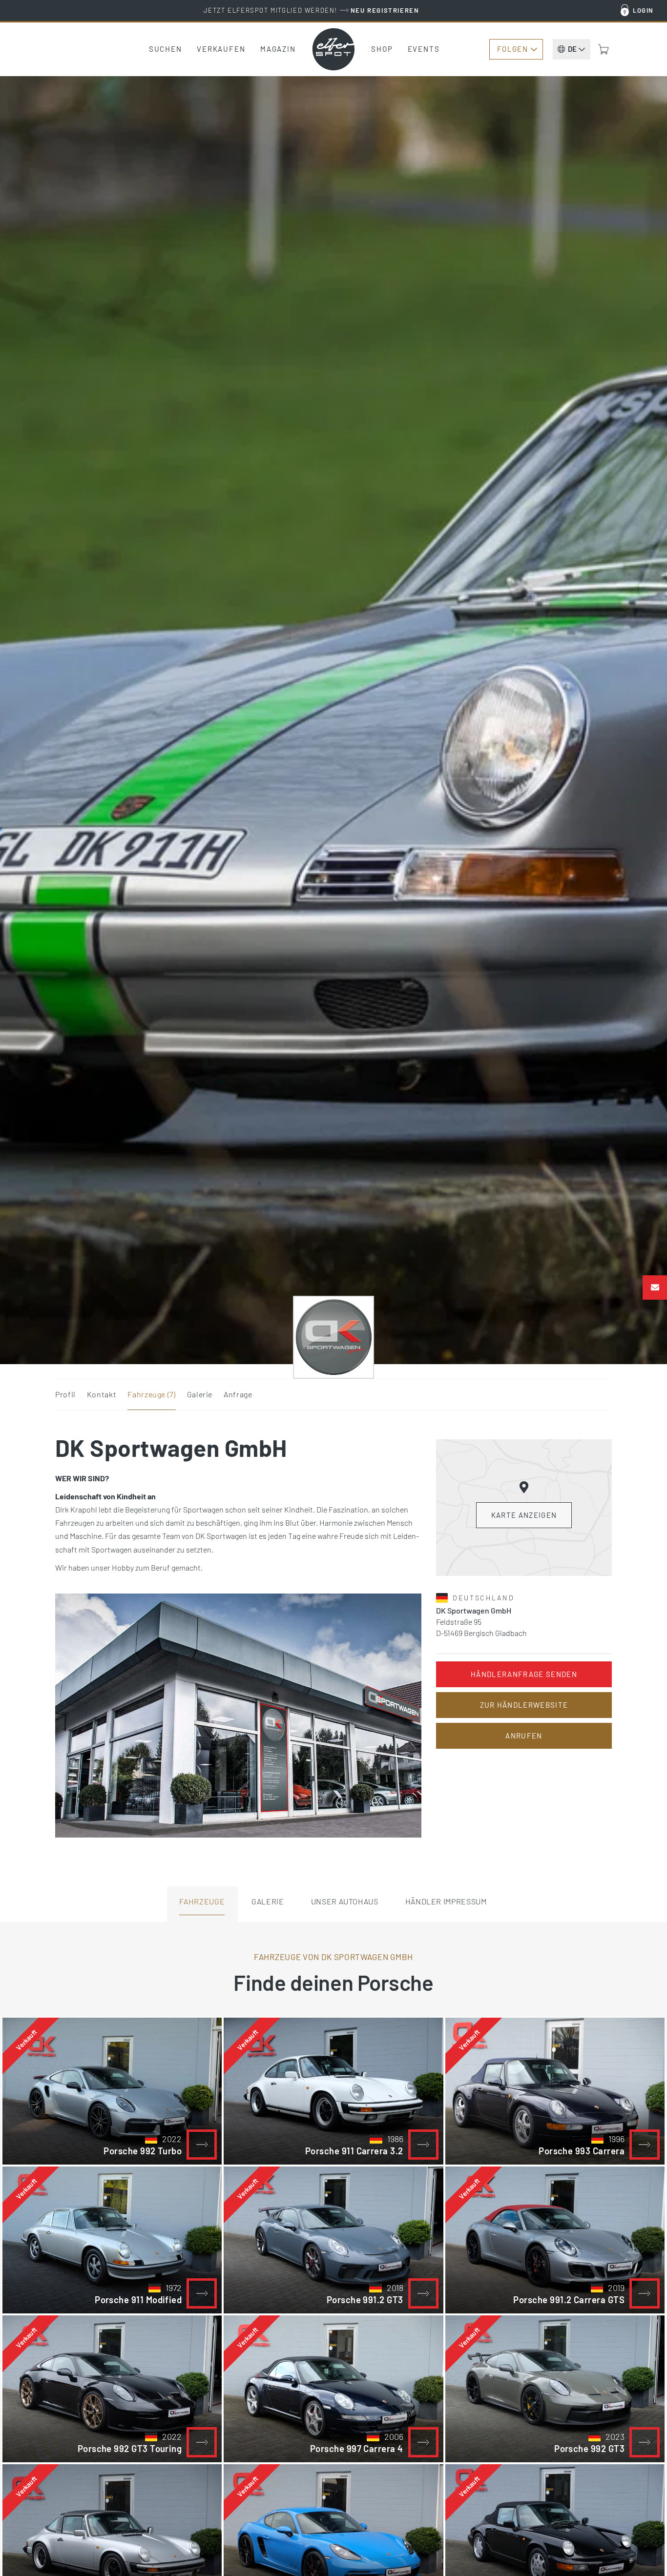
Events (424, 49)
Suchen (166, 49)
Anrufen (524, 1736)
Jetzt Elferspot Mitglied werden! (311, 10)
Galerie (200, 1394)
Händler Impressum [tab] (446, 1901)
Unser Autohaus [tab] (345, 1901)
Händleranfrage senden (524, 1674)
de (572, 49)
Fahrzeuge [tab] (202, 1901)
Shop (382, 49)
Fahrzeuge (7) (151, 1394)
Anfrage (238, 1394)
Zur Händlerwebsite (524, 1705)
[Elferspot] (333, 49)
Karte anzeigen (524, 1515)
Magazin (278, 49)
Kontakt (102, 1394)
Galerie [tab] (268, 1901)
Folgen (512, 49)
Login (643, 10)
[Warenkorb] (604, 49)
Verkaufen (221, 49)
